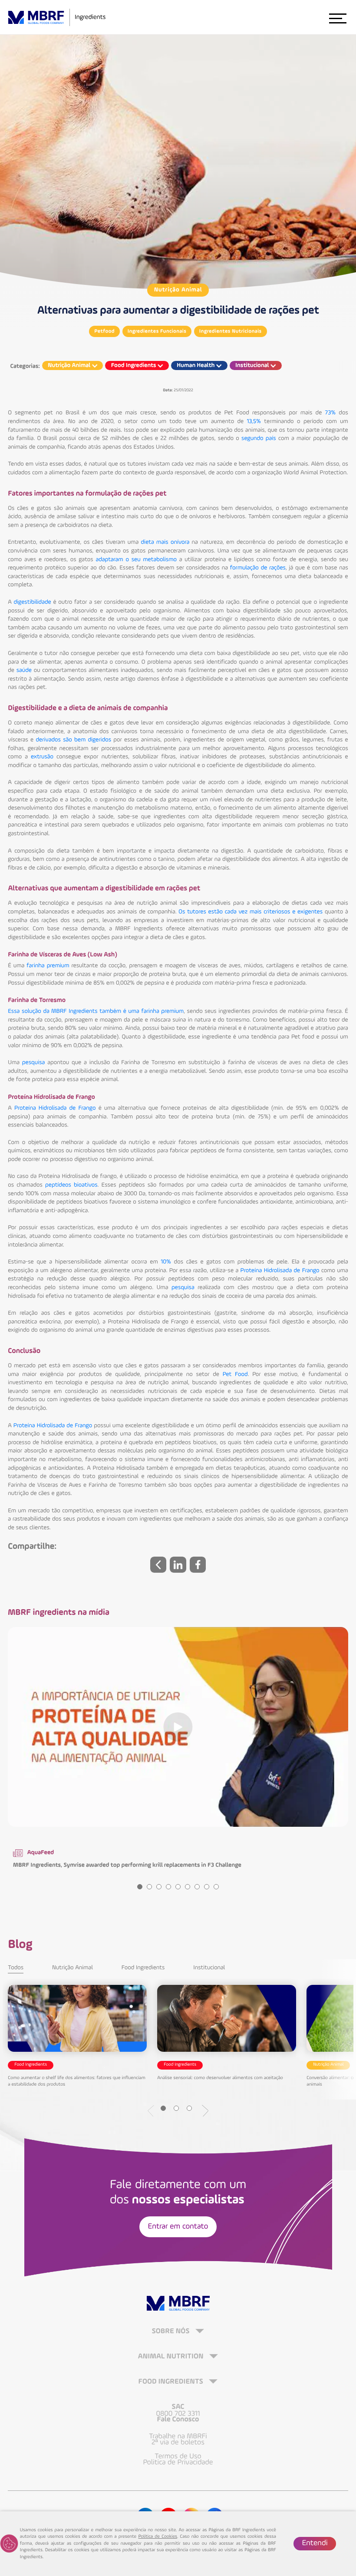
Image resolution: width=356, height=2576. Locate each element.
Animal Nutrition (172, 2357)
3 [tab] (159, 1887)
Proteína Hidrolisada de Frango (55, 1108)
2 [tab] (149, 1887)
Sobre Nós (171, 2332)
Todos (16, 1968)
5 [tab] (178, 1887)
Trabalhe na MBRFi (178, 2437)
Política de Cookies (158, 2537)
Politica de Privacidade (178, 2463)
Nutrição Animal (178, 290)
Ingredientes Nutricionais (231, 331)
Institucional (209, 1968)
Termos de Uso (178, 2457)
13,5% (254, 422)
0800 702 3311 (178, 2414)
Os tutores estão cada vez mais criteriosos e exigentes (251, 912)
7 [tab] (197, 1887)
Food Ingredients (143, 1968)
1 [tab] (140, 1887)
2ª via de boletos (178, 2443)
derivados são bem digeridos (73, 740)
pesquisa (34, 1063)
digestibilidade (33, 602)
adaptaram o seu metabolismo (136, 560)
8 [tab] (207, 1887)
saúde (24, 671)
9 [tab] (216, 1887)
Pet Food (235, 1375)
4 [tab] (168, 1887)
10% (166, 1262)
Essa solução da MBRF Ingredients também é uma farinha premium (96, 1012)
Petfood (104, 331)
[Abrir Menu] (337, 18)
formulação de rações (258, 568)
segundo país (259, 439)
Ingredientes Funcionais (157, 331)
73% (331, 413)
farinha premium (48, 966)
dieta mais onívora (165, 542)
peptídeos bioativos (71, 1185)
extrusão (42, 757)
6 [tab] (188, 1887)
